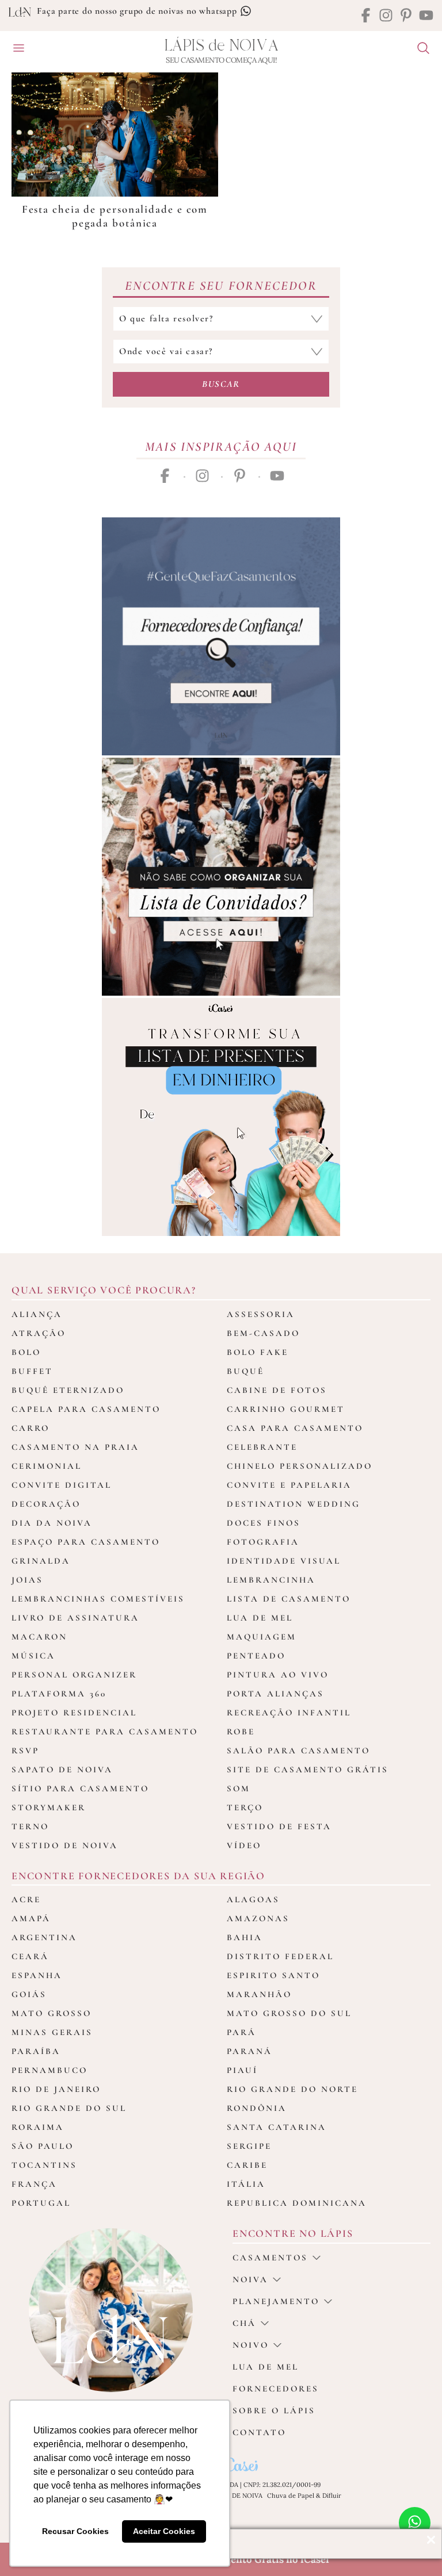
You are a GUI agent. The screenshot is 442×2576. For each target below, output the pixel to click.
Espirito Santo (273, 1975)
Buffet (32, 1371)
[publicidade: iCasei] (221, 1117)
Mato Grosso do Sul (289, 2013)
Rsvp (25, 1750)
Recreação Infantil (289, 1713)
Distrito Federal (280, 1956)
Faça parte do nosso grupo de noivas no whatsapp (138, 11)
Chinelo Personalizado (300, 1466)
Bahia (245, 1937)
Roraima (38, 2127)
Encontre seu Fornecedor (221, 286)
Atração (39, 1333)
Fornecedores (276, 2389)
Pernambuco (49, 2070)
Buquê (245, 1371)
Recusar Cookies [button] (75, 2531)
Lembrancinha (271, 1580)
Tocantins (44, 2165)
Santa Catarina (277, 2127)
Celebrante (262, 1447)
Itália (246, 2184)
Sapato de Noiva (62, 1769)
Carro (31, 1428)
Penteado (256, 1656)
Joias (27, 1580)
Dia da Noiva (52, 1523)
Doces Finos (264, 1523)
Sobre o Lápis (274, 2410)
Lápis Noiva (221, 46)
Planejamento (276, 2301)
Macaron (39, 1637)
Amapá (31, 1918)
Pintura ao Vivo (278, 1675)
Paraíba (36, 2051)
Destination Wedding (294, 1504)
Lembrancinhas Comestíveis (98, 1599)
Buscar (221, 384)
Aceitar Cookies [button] (164, 2531)
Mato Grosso (52, 2013)
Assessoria (261, 1314)
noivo (251, 2345)
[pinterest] (406, 16)
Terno (30, 1826)
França (34, 2184)
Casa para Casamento (295, 1428)
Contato (259, 2432)
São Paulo (43, 2146)
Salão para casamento (298, 1750)
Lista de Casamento (289, 1599)
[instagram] (386, 16)
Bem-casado (263, 1333)
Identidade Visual (284, 1561)
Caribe (247, 2165)
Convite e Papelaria (289, 1485)
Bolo (26, 1352)
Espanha (37, 1975)
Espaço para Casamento (86, 1542)
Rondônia (257, 2108)
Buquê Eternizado (68, 1390)
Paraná (249, 2051)
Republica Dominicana (297, 2203)
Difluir (332, 2496)
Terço (245, 1807)
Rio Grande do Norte (292, 2089)
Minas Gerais (52, 2032)
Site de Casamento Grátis (308, 1769)
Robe (241, 1732)
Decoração (46, 1504)
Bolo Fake (258, 1352)
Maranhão (259, 1994)
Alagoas (253, 1899)
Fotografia (263, 1542)
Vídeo (244, 1845)
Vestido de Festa (279, 1826)
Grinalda (41, 1561)
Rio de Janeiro (56, 2089)
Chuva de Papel (291, 2496)
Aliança (37, 1314)
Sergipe (249, 2146)
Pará (241, 2032)
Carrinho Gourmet (286, 1409)
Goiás (29, 1994)
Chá (244, 2323)
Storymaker (49, 1807)
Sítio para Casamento (80, 1788)
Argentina (44, 1937)
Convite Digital (62, 1485)
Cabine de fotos (277, 1390)
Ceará (30, 1956)
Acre (26, 1899)
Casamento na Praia (75, 1447)
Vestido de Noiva (65, 1845)
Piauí (242, 2070)
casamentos (270, 2258)
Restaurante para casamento (105, 1732)
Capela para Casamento (86, 1409)
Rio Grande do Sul (69, 2108)
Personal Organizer (74, 1675)
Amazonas (258, 1918)
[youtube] (426, 16)
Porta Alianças (275, 1694)
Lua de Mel (260, 1618)
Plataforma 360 (59, 1694)
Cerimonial (47, 1466)
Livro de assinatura (75, 1618)
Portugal (41, 2203)
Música (33, 1656)
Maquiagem (262, 1637)
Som (239, 1788)
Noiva (250, 2279)
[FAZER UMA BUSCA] (419, 49)
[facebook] (366, 16)
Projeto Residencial (74, 1713)
